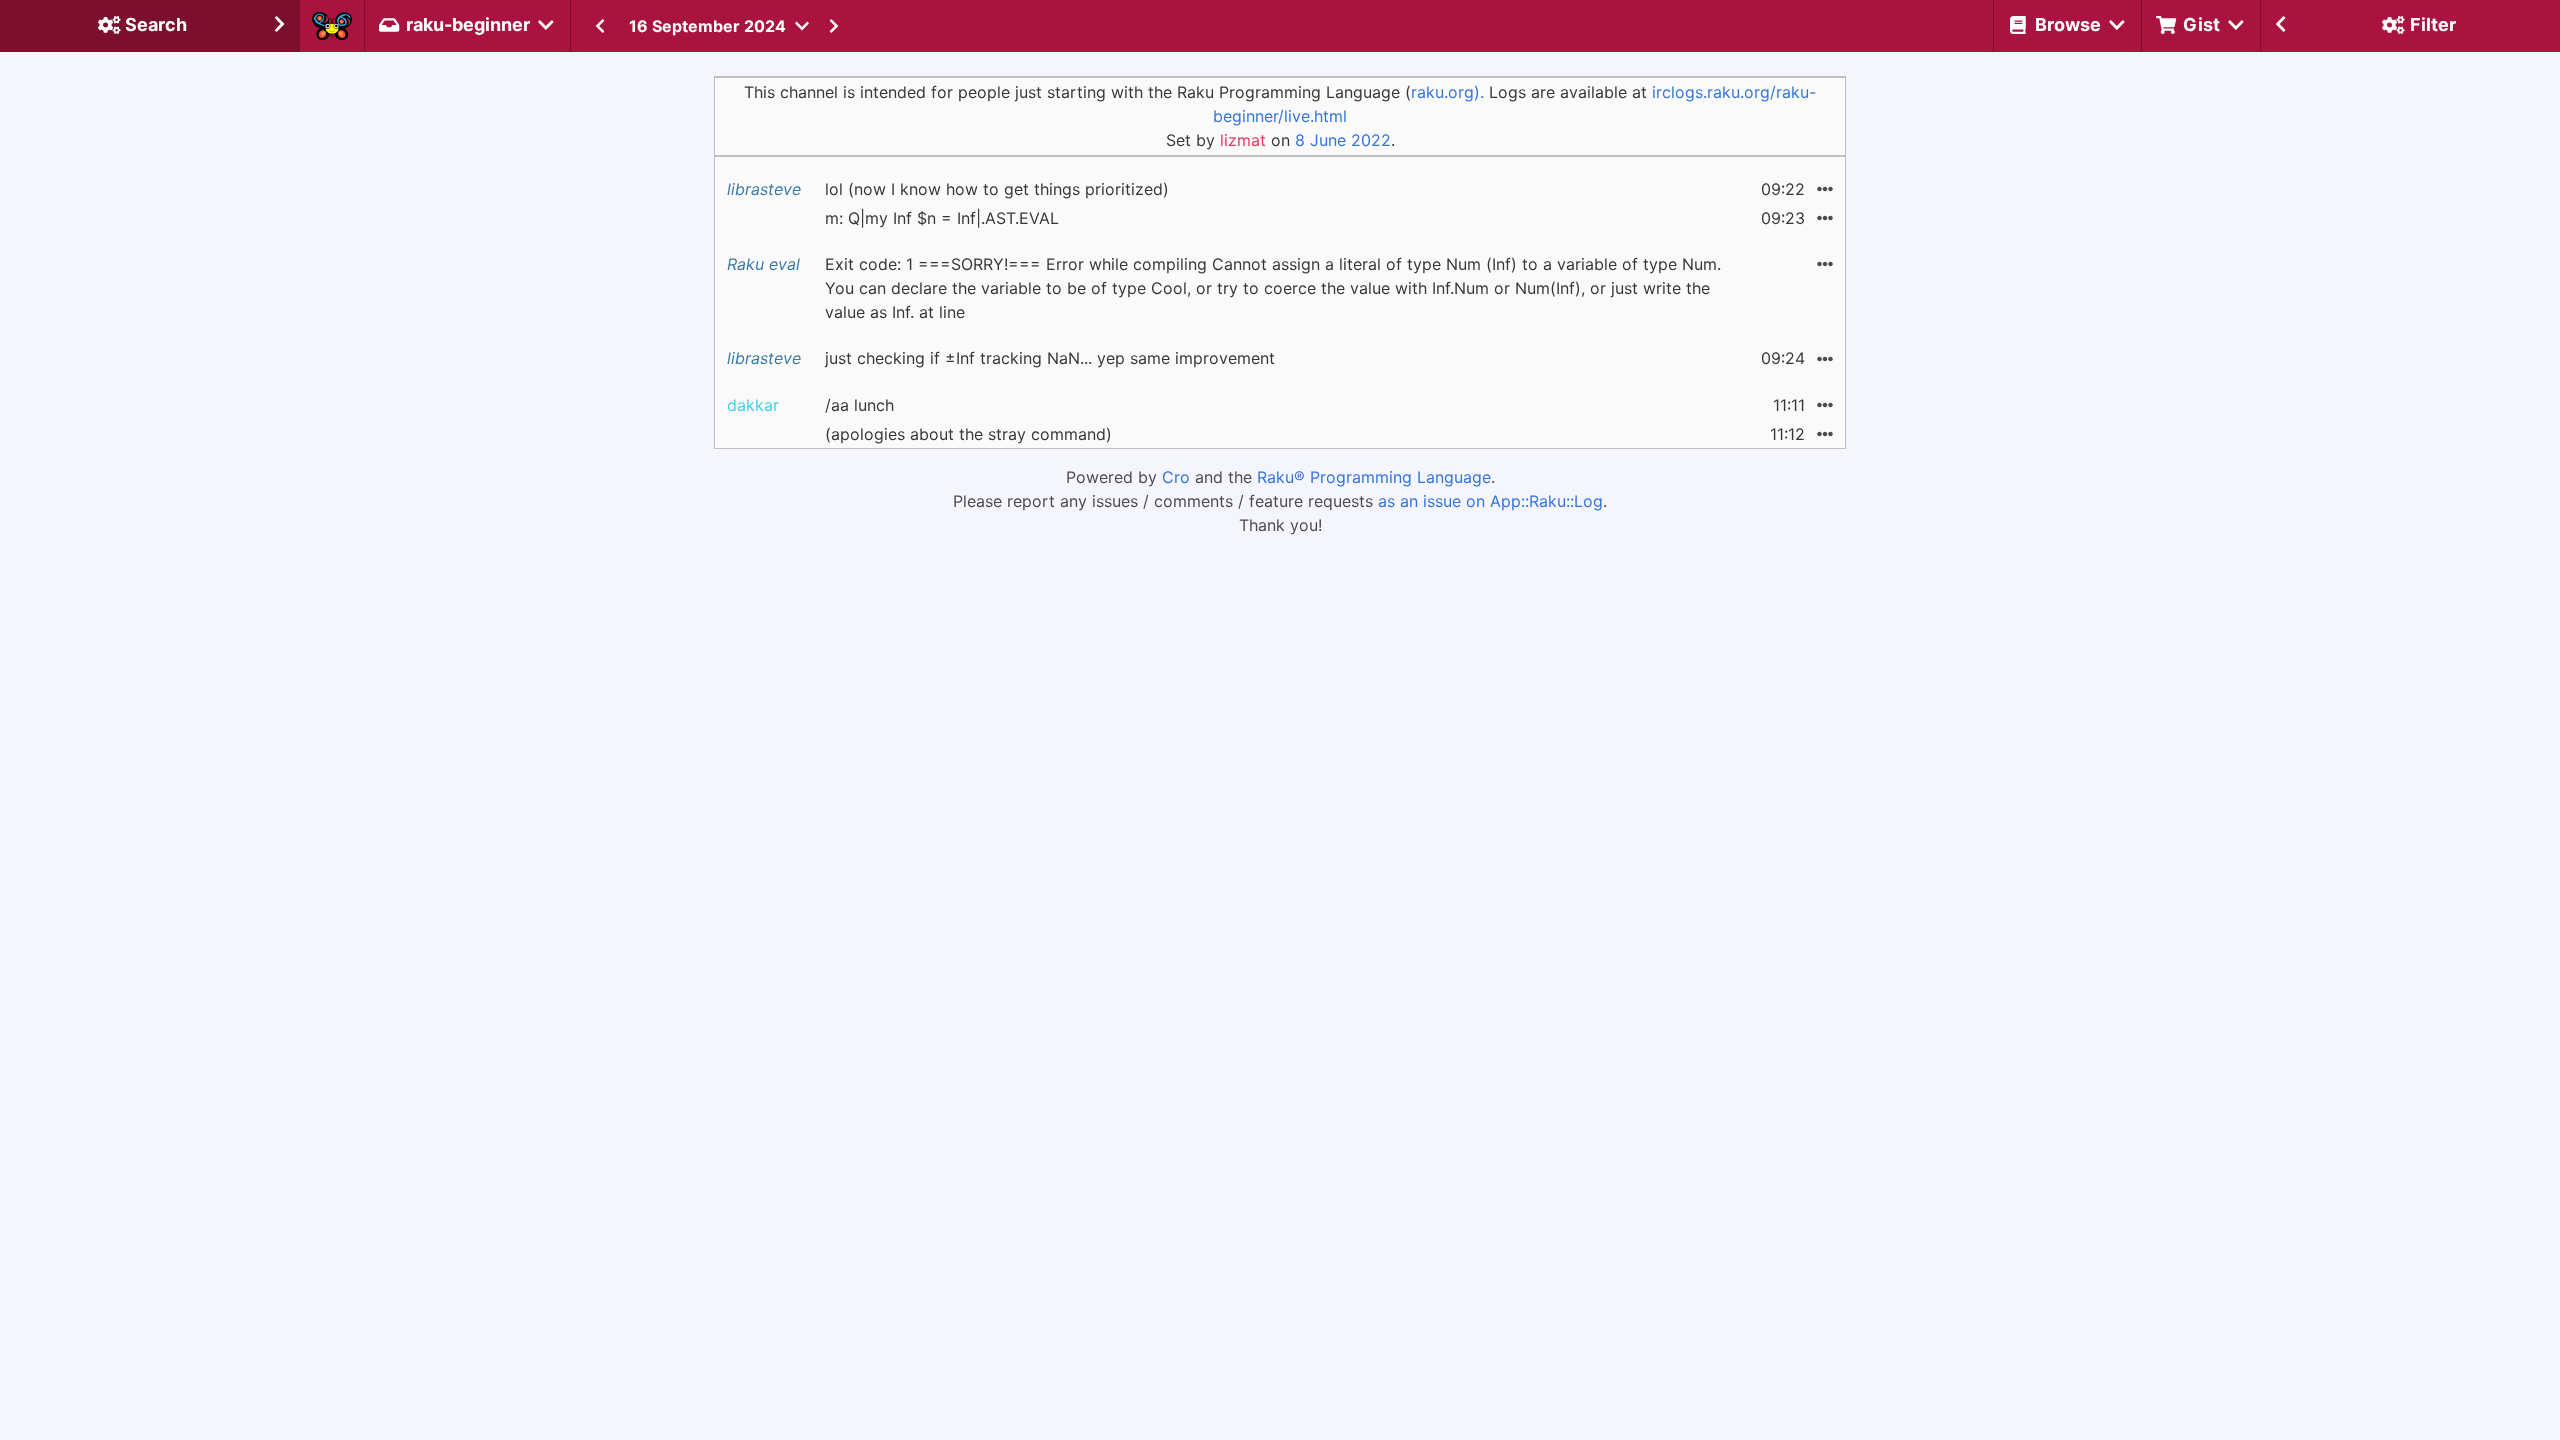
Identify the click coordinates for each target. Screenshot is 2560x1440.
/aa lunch (859, 405)
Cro (1176, 477)
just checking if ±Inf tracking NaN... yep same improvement (1050, 358)
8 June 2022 (1343, 140)
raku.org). (1447, 92)
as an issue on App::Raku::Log (1490, 501)
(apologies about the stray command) (968, 434)
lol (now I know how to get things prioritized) (997, 189)
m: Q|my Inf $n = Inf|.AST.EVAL (942, 218)
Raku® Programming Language (1374, 477)
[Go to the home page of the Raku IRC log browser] (332, 26)
